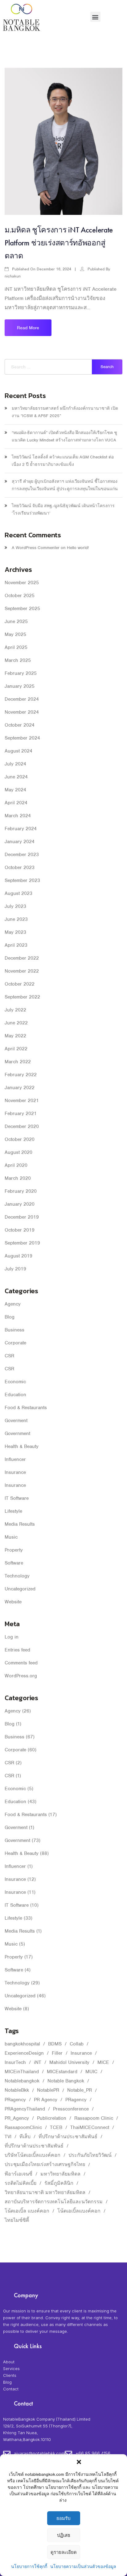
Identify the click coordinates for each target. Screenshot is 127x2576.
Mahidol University (69, 2062)
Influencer (15, 1459)
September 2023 (22, 880)
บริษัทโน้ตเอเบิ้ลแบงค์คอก (33, 2155)
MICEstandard (62, 2072)
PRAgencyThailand (25, 2109)
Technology (17, 1576)
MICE (103, 2062)
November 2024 (22, 712)
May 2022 (15, 1036)
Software (14, 1563)
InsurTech (15, 2062)
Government (17, 1434)
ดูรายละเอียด (64, 2552)
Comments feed (21, 1663)
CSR (9, 1356)
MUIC (91, 2072)
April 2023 (16, 945)
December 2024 (22, 699)
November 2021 (22, 1101)
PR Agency (46, 2100)
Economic (15, 1382)
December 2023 (22, 855)
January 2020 (20, 1204)
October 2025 (20, 596)
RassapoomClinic (23, 2127)
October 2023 (20, 868)
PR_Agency (17, 2118)
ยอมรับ (63, 2518)
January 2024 (20, 842)
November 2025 (22, 583)
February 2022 (21, 1075)
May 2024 (15, 790)
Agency (13, 1304)
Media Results (20, 1524)
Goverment (16, 1421)
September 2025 (22, 609)
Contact (11, 2389)
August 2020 (18, 1152)
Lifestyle (13, 1511)
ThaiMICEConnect (90, 2127)
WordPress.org (21, 1676)
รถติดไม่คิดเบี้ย (20, 2183)
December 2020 (22, 1126)
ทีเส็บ (25, 2137)
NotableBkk (17, 2090)
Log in (12, 1637)
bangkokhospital (22, 2044)
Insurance (15, 1472)
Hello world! (78, 548)
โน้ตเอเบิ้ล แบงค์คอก (27, 2211)
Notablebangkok (22, 2081)
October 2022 (20, 984)
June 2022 (16, 1023)
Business (14, 1330)
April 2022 (16, 1049)
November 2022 (22, 971)
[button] (79, 2462)
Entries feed (17, 1650)
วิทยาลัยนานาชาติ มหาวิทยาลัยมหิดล (45, 2192)
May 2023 (15, 932)
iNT (38, 2062)
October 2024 (20, 725)
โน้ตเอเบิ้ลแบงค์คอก (79, 2211)
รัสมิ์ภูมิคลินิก (59, 2183)
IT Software (17, 1498)
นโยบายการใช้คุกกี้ (29, 2567)
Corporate (15, 1343)
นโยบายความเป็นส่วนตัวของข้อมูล (83, 2567)
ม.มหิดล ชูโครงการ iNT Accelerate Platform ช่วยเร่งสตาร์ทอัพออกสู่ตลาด (59, 243)
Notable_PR (80, 2090)
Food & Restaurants (26, 1408)
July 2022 (15, 1010)
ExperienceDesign (24, 2053)
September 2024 (22, 738)
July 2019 (15, 1269)
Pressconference (71, 2109)
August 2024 (18, 751)
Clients (10, 2375)
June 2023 (16, 919)
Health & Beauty (22, 1446)
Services (11, 2369)
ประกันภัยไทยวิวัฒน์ (90, 2155)
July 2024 (15, 764)
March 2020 (18, 1178)
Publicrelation (52, 2118)
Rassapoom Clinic (94, 2118)
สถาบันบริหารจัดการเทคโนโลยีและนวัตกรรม (54, 2202)
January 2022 (20, 1088)
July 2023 (15, 906)
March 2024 (18, 816)
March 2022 (18, 1062)
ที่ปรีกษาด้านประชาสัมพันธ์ (68, 2137)
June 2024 (16, 777)
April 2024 (16, 803)
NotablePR (48, 2090)
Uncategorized (20, 1589)
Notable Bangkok (66, 2081)
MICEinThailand (22, 2072)
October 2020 (20, 1139)
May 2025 (15, 634)
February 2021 (21, 1114)
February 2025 (21, 673)
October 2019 (20, 1230)
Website (13, 1602)
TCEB (56, 2127)
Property (14, 1550)
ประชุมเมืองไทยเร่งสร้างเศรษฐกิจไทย (45, 2164)
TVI (8, 2137)
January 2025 (20, 686)
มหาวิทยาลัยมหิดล (60, 2174)
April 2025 (16, 647)
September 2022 (22, 997)
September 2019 (22, 1243)
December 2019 (22, 1217)
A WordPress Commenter (36, 548)
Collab (77, 2044)
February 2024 (21, 829)
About (9, 2362)
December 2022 (22, 958)
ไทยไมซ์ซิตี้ (17, 2220)
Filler (57, 2053)
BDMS (55, 2044)
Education (15, 1395)
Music (11, 1537)
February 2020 (21, 1191)
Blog (10, 1317)
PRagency (15, 2100)
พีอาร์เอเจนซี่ (18, 2174)
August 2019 (18, 1256)
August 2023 (18, 893)
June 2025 (16, 621)
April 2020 (16, 1165)
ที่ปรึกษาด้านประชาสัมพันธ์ (34, 2146)
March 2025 (18, 660)
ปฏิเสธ (64, 2535)
